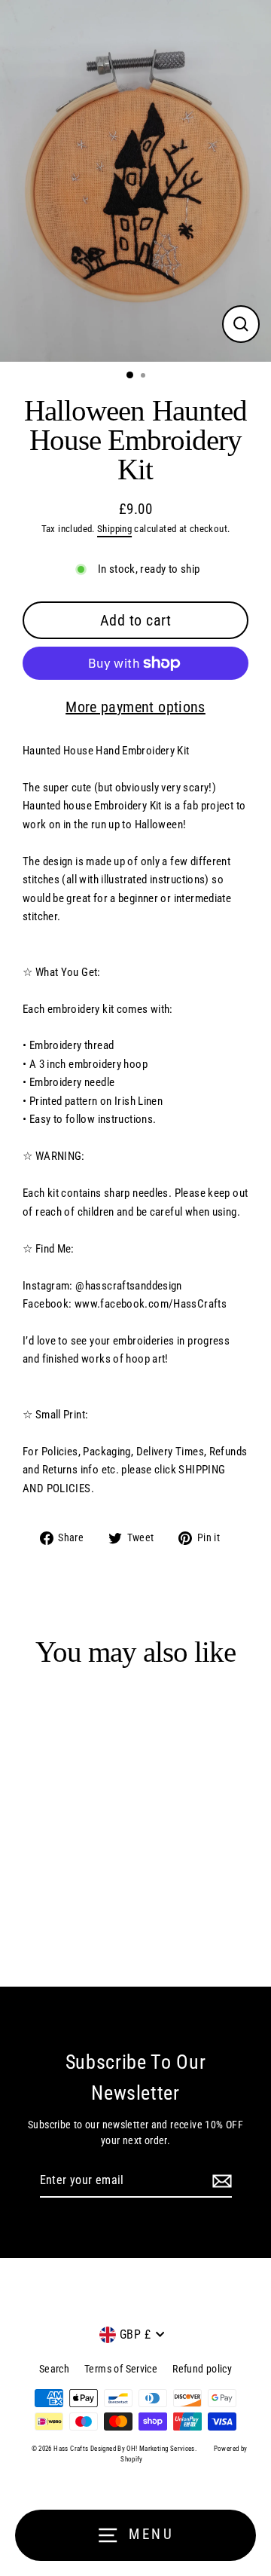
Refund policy (202, 2369)
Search (54, 2369)
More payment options (135, 707)
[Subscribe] (220, 2181)
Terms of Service (121, 2369)
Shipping (114, 529)
